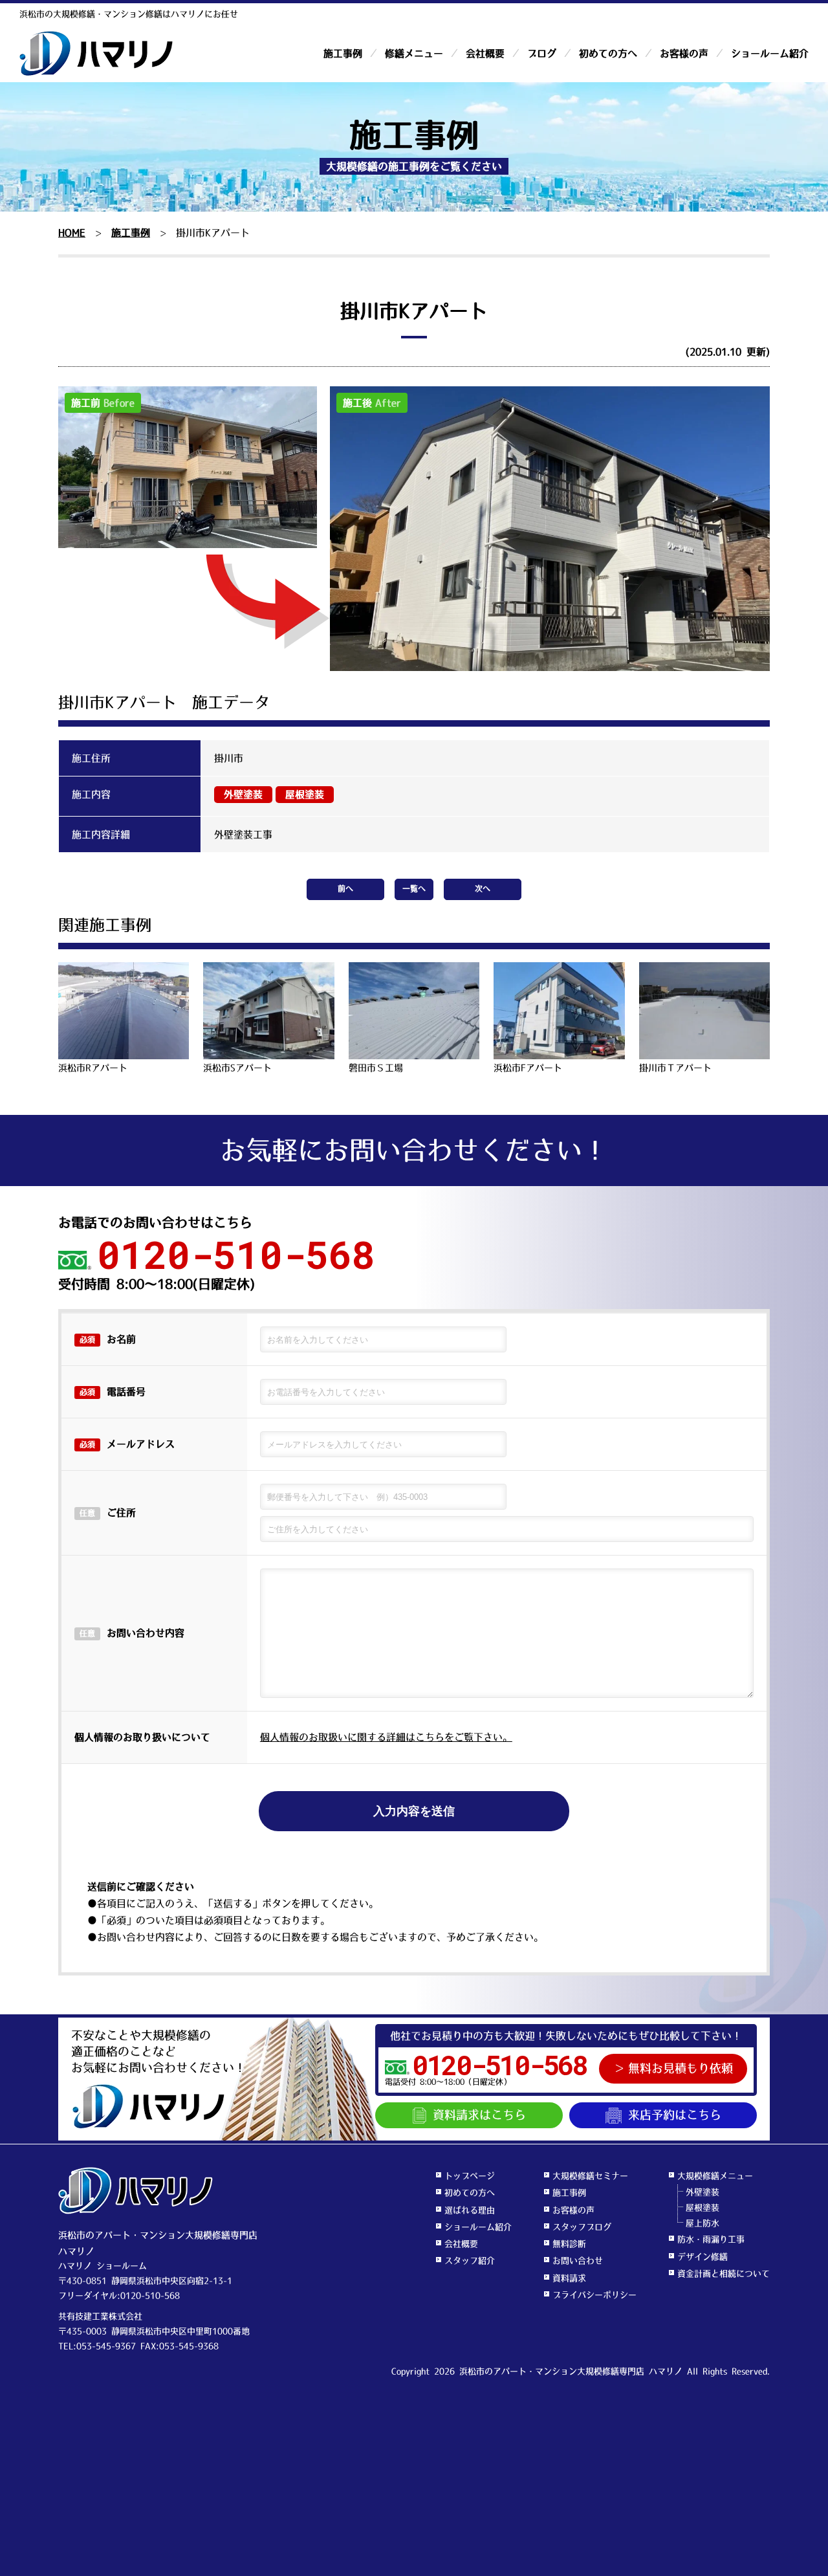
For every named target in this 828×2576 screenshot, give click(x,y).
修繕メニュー (414, 53)
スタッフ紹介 (470, 2261)
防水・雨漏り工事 (711, 2239)
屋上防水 (703, 2223)
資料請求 (479, 2115)
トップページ (470, 2176)
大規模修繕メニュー (715, 2176)
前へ (345, 889)
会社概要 (485, 53)
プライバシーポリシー (594, 2295)
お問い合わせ (578, 2261)
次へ (483, 889)
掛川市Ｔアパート (675, 1068)
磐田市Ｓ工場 (376, 1068)
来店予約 (675, 2115)
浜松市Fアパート (528, 1068)
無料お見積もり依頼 (681, 2069)
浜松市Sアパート (237, 1068)
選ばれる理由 (470, 2210)
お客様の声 (684, 53)
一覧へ (414, 889)
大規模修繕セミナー (590, 2176)
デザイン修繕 (703, 2257)
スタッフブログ (582, 2227)
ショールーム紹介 (770, 53)
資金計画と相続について (724, 2273)
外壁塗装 (243, 794)
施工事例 (343, 53)
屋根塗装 (305, 794)
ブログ (542, 53)
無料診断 (569, 2244)
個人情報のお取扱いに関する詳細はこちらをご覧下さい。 (386, 1737)
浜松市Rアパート (93, 1068)
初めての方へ (608, 53)
